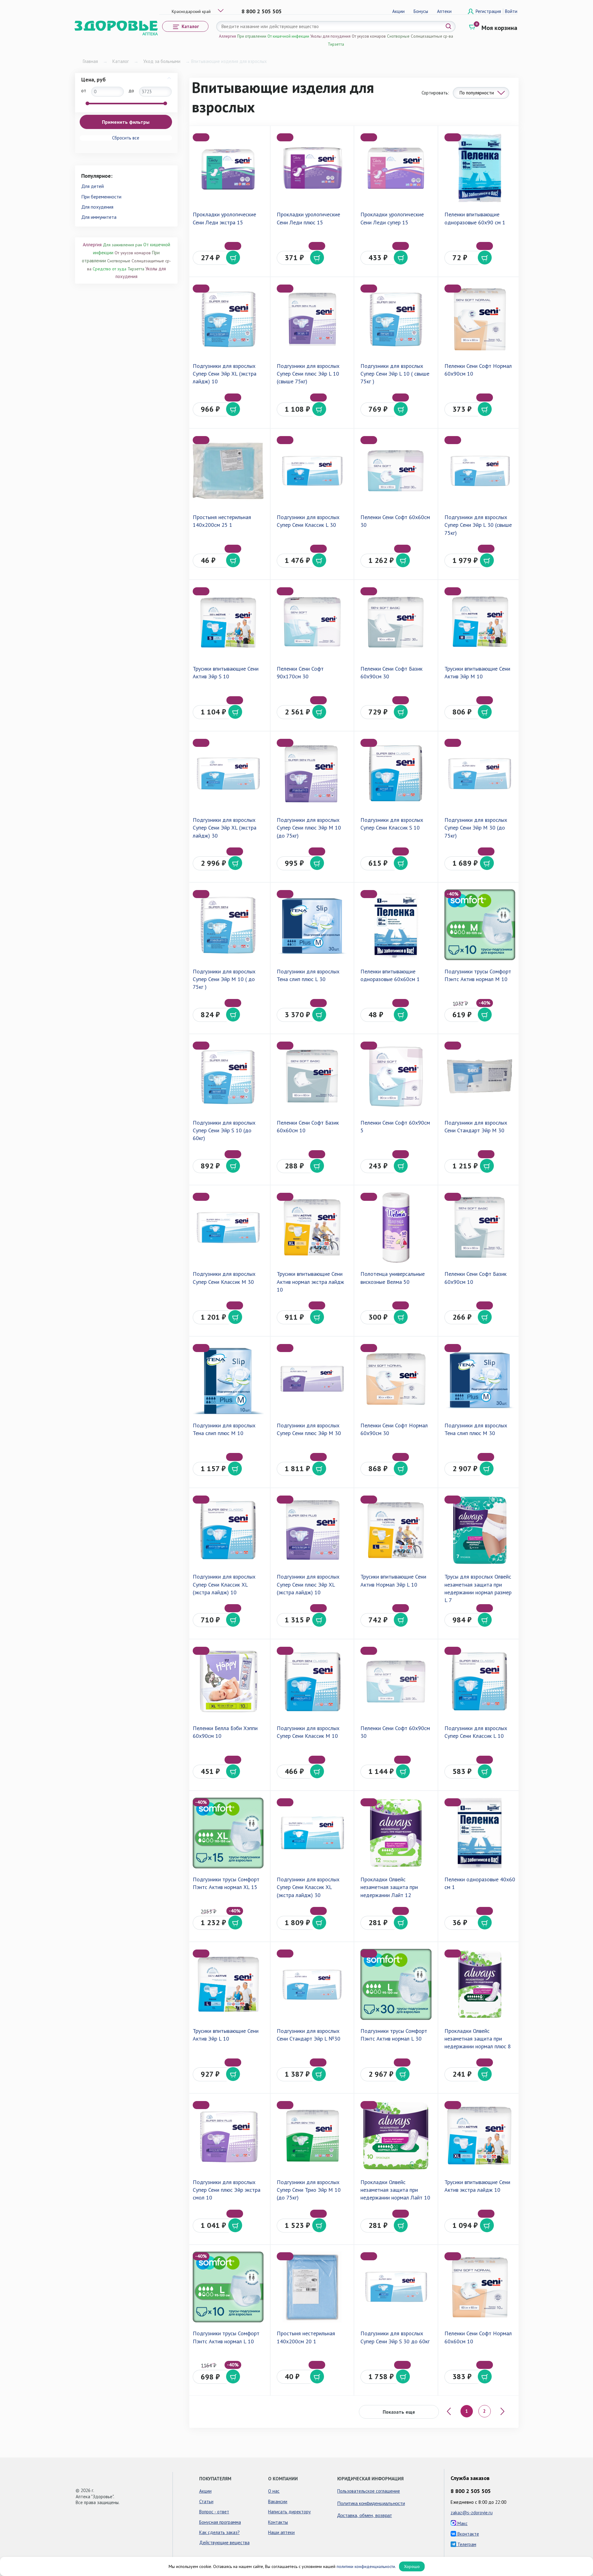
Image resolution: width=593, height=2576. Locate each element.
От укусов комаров (369, 36)
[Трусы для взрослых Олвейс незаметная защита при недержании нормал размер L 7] (480, 1530)
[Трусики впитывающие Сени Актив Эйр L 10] (228, 1984)
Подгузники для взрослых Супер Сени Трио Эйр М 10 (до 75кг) (309, 2190)
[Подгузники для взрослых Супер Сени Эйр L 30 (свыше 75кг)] (480, 471)
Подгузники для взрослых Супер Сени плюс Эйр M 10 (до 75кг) (309, 828)
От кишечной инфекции (288, 36)
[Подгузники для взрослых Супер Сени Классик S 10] (396, 774)
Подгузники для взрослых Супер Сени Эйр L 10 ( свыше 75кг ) (395, 374)
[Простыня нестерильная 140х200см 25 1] (228, 471)
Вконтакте (468, 2534)
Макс (462, 2523)
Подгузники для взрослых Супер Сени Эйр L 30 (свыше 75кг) (478, 525)
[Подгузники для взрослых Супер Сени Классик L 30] (312, 471)
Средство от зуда (109, 269)
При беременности (101, 197)
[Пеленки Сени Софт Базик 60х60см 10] (312, 1076)
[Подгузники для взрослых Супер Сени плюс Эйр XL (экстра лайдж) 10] (312, 1530)
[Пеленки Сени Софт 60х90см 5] (396, 1076)
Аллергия (227, 36)
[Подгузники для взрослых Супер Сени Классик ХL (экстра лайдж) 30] (312, 1833)
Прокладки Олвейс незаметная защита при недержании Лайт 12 (389, 1887)
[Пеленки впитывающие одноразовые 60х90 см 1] (480, 168)
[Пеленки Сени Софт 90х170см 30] (312, 622)
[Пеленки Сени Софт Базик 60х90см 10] (480, 1228)
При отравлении (252, 36)
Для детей (93, 186)
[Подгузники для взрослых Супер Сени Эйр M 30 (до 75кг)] (480, 774)
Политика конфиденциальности (371, 2503)
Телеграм (466, 2544)
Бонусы (421, 11)
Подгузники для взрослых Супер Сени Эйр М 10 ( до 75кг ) (224, 979)
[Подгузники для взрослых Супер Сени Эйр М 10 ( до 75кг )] (228, 925)
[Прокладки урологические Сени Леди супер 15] (396, 168)
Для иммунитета (99, 217)
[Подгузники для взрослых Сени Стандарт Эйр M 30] (480, 1076)
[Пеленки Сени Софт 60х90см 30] (396, 1681)
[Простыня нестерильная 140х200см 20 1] (312, 2287)
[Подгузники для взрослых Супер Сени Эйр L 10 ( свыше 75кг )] (396, 319)
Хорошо (412, 2566)
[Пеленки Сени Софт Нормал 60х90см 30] (396, 1379)
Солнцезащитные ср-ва (432, 36)
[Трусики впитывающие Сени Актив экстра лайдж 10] (480, 2136)
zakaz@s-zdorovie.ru (472, 2513)
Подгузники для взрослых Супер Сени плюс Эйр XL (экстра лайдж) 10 (308, 1584)
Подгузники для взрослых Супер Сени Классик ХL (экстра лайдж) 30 (308, 1887)
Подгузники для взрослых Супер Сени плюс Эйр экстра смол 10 (227, 2190)
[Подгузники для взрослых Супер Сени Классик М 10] (312, 1681)
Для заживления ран (122, 245)
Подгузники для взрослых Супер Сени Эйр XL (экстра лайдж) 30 (225, 828)
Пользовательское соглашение (369, 2491)
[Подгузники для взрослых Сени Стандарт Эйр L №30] (312, 1984)
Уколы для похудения (330, 36)
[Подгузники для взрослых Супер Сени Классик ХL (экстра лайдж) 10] (228, 1530)
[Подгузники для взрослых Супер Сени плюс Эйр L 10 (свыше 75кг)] (312, 319)
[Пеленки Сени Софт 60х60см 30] (396, 471)
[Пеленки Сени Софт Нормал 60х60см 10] (480, 2287)
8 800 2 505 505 (262, 11)
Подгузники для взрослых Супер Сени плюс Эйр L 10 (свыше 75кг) (308, 374)
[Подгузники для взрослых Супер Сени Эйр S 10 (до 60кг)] (228, 1076)
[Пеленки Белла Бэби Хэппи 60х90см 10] (228, 1681)
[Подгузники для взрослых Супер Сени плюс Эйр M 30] (312, 1379)
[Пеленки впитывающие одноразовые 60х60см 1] (396, 925)
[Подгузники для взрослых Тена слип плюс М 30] (480, 1379)
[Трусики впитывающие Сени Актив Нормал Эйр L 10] (396, 1530)
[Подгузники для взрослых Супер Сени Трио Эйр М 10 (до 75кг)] (312, 2136)
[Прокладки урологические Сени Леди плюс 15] (312, 168)
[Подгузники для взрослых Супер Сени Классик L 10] (480, 1681)
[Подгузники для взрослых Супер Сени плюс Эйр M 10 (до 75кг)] (312, 774)
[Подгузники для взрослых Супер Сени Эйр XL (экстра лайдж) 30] (228, 774)
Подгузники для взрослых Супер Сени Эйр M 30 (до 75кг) (476, 828)
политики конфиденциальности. (366, 2566)
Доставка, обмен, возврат (365, 2515)
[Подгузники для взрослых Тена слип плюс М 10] (228, 1379)
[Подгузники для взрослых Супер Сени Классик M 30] (228, 1228)
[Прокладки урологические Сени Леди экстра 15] (228, 168)
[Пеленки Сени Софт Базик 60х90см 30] (396, 622)
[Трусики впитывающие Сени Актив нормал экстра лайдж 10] (312, 1228)
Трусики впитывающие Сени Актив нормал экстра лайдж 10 (310, 1282)
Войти (511, 11)
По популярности (477, 93)
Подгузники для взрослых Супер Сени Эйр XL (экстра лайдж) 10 (225, 374)
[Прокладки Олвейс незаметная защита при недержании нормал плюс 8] (480, 1984)
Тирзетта (336, 44)
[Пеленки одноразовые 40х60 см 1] (480, 1833)
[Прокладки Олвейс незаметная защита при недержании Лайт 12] (396, 1833)
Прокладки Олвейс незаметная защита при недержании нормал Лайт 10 (395, 2190)
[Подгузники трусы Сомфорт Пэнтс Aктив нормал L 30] (396, 1984)
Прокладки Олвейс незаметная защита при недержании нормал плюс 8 (478, 2039)
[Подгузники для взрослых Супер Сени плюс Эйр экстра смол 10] (228, 2136)
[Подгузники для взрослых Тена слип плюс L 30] (312, 925)
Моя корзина (499, 28)
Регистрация (489, 11)
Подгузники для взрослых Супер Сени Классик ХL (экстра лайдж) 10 (224, 1584)
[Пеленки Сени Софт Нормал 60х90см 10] (480, 319)
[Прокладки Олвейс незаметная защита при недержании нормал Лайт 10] (396, 2136)
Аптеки (444, 11)
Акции (398, 11)
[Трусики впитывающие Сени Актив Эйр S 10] (228, 622)
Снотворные (398, 36)
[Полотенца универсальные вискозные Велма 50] (396, 1228)
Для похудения (97, 207)
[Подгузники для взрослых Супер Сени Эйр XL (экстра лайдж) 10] (228, 319)
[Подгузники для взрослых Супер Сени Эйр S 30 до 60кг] (396, 2287)
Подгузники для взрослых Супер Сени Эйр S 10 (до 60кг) (224, 1130)
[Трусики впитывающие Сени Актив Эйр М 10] (480, 622)
